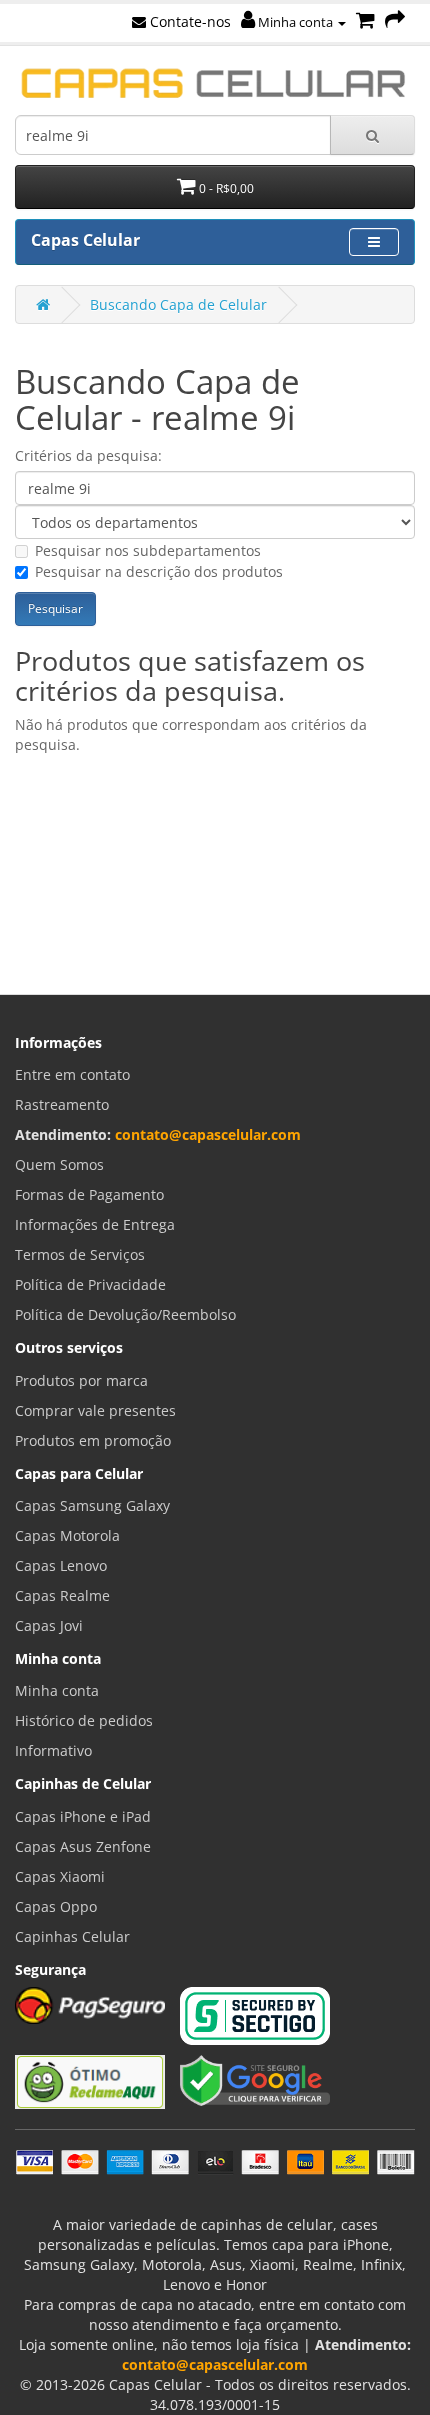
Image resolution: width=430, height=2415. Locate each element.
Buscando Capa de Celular (178, 304)
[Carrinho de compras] (365, 21)
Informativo (53, 1750)
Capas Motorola (67, 1535)
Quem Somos (59, 1164)
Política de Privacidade (90, 1284)
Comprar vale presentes (95, 1410)
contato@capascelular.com (208, 1134)
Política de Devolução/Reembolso (125, 1314)
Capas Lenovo (61, 1565)
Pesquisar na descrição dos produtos (159, 571)
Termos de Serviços (80, 1254)
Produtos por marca (81, 1380)
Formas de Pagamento (89, 1194)
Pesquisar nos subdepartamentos (148, 550)
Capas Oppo (56, 1906)
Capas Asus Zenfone (83, 1846)
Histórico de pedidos (84, 1720)
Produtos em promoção (93, 1440)
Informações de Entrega (95, 1224)
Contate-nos (188, 21)
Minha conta (295, 22)
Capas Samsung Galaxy (92, 1505)
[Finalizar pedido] (395, 21)
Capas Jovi (49, 1625)
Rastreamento (62, 1104)
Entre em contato (72, 1074)
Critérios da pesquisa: (88, 455)
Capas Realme (62, 1595)
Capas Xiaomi (60, 1876)
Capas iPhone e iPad (83, 1816)
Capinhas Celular (72, 1936)
